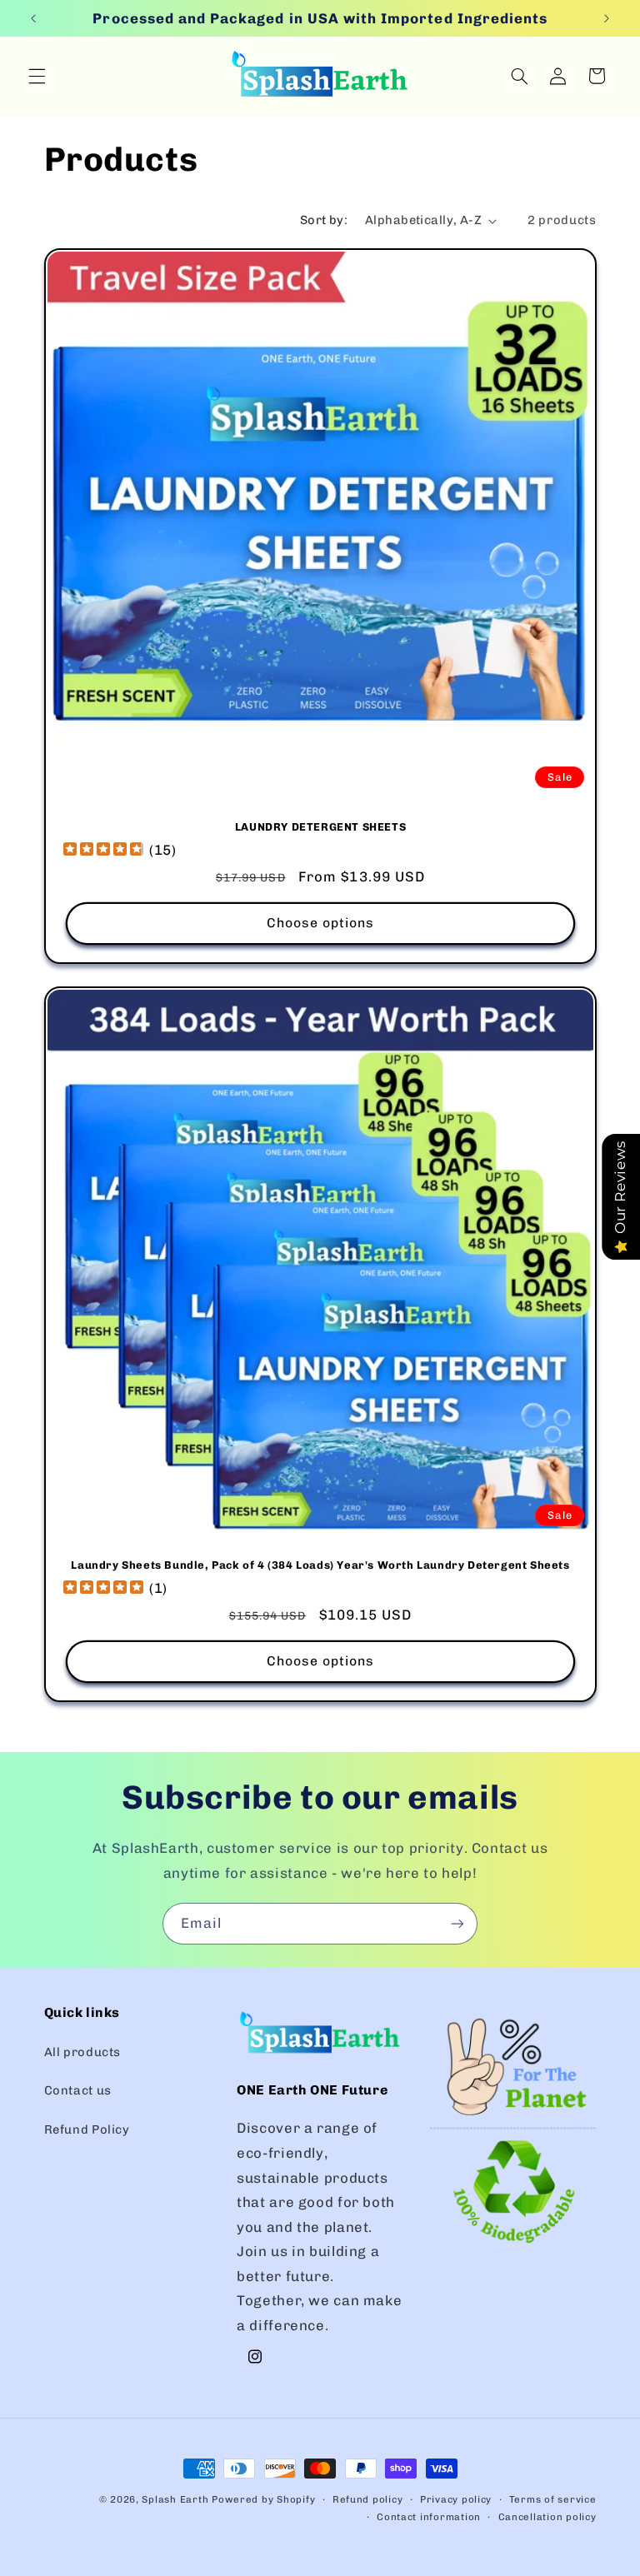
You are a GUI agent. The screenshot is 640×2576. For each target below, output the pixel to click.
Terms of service (553, 2499)
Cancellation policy (547, 2517)
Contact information (429, 2517)
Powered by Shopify (263, 2499)
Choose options (320, 922)
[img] (103, 850)
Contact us (78, 2090)
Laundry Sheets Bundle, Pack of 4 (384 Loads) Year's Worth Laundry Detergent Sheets (320, 1566)
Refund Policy (87, 2129)
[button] (37, 76)
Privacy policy (456, 2499)
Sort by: (324, 220)
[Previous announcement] (33, 18)
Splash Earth (175, 2499)
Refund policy (368, 2499)
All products (83, 2052)
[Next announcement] (607, 18)
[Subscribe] (457, 1923)
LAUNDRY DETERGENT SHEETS (320, 827)
